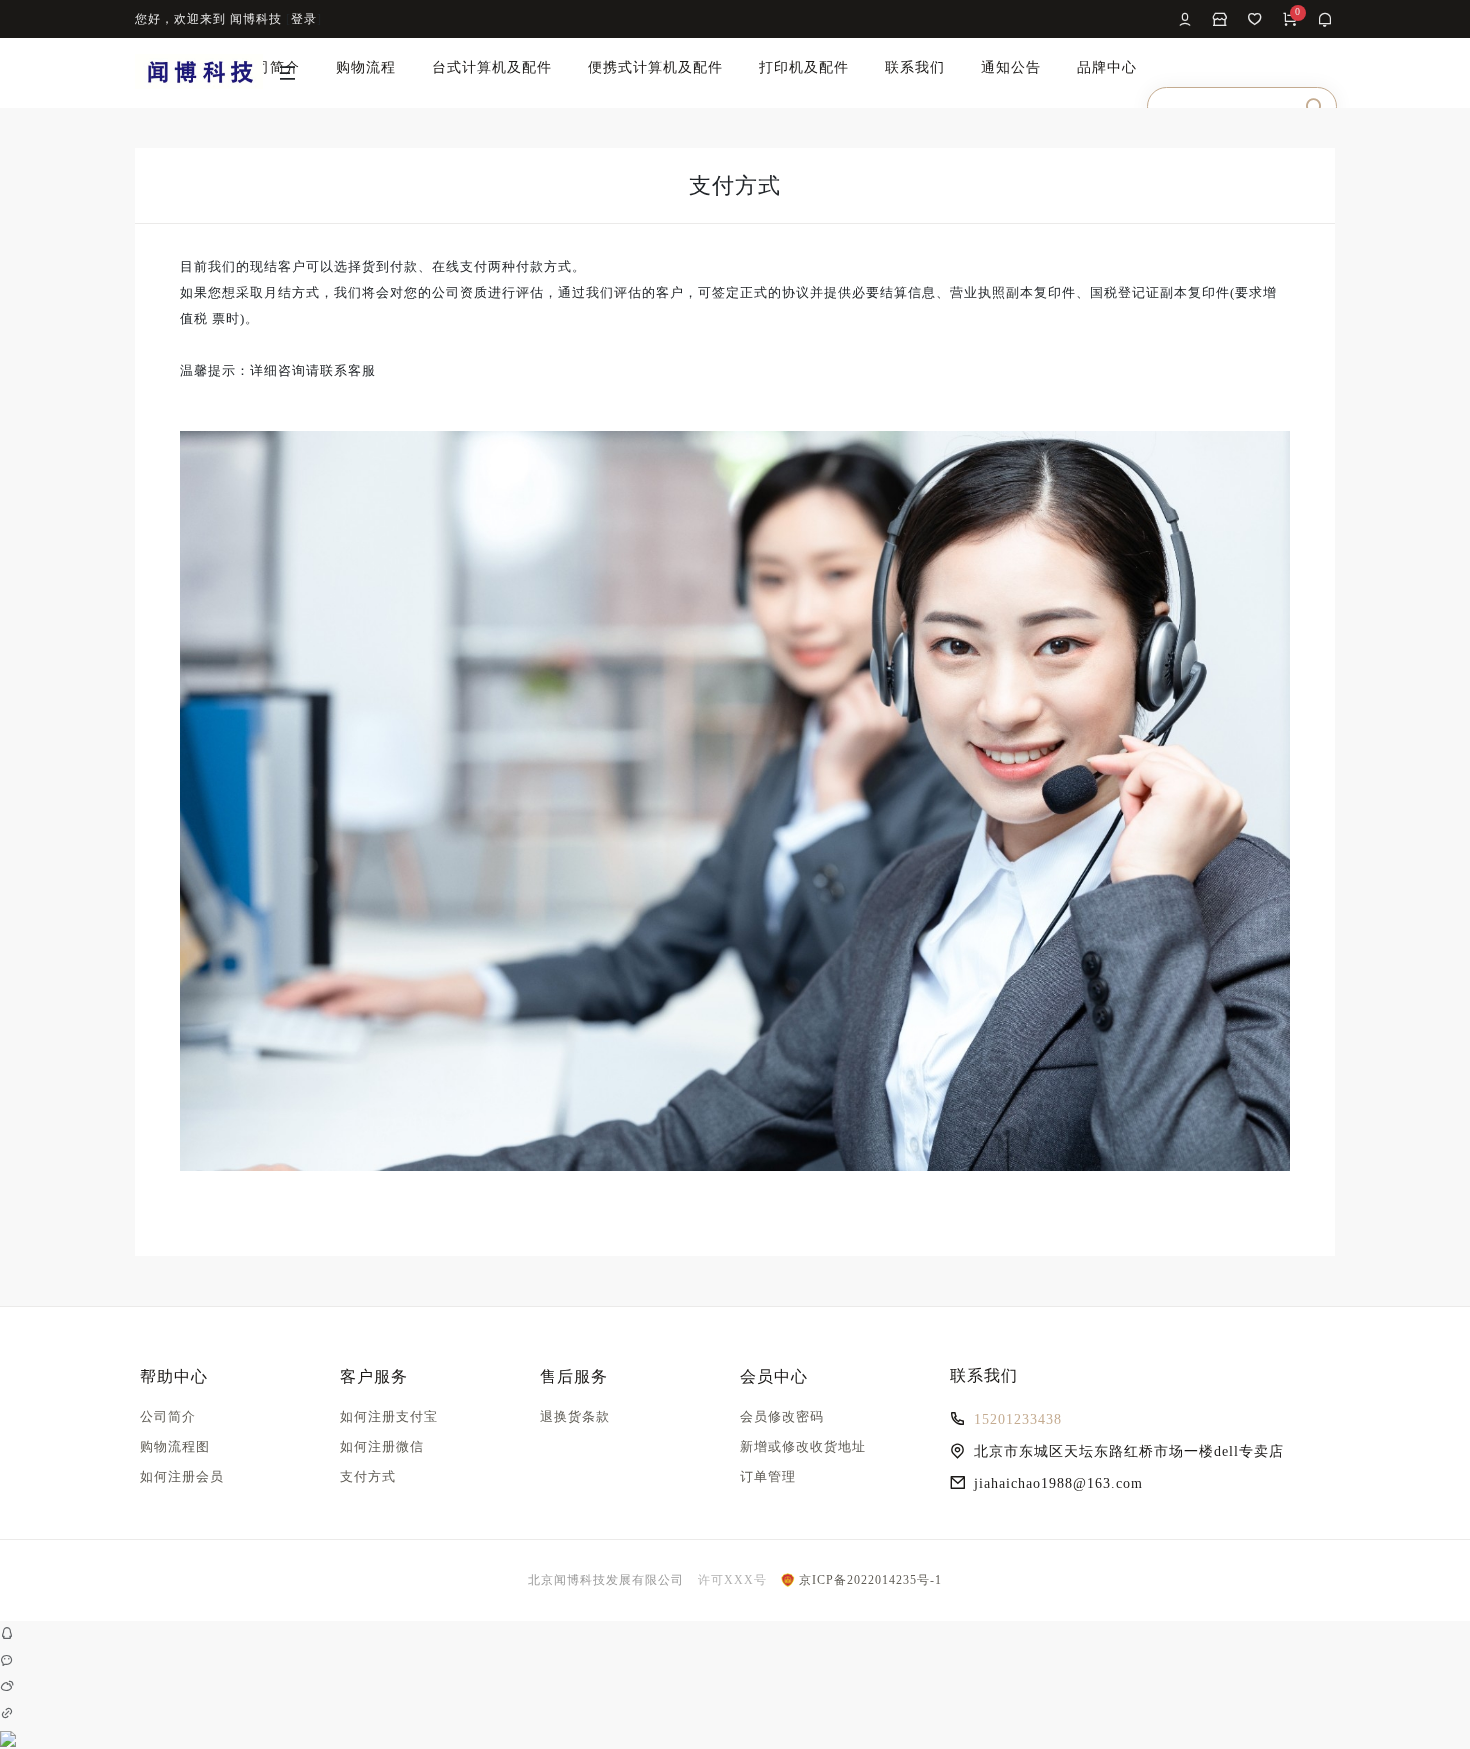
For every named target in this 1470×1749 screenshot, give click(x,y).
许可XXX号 (732, 1580)
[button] (288, 77)
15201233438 (1018, 1419)
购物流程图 (175, 1446)
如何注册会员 (182, 1476)
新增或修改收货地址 (803, 1446)
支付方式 (368, 1476)
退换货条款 (575, 1416)
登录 (304, 19)
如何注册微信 (382, 1446)
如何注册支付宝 (389, 1416)
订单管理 (768, 1476)
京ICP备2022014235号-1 (868, 1580)
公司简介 (168, 1416)
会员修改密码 (782, 1416)
